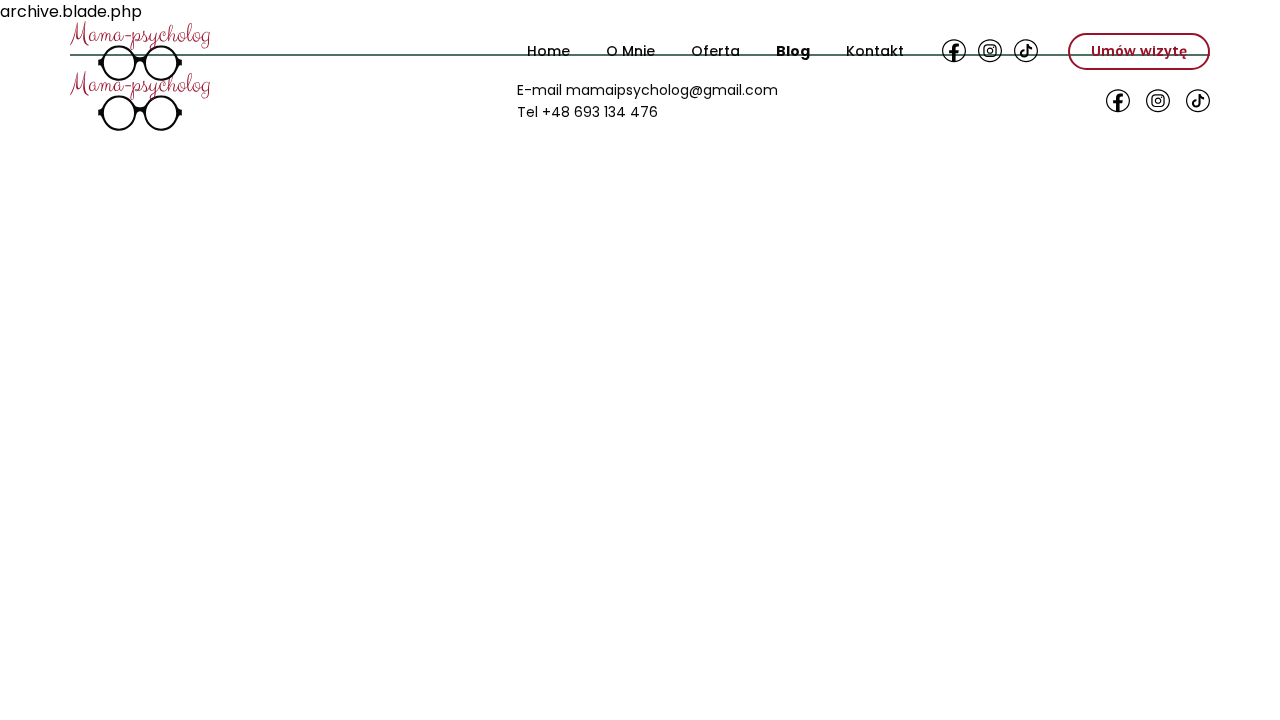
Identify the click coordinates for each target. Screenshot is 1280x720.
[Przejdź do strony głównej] (140, 51)
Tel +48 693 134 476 (587, 112)
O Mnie (630, 51)
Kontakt (875, 51)
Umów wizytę (1139, 51)
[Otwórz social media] (954, 51)
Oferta (715, 51)
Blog (793, 51)
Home (548, 51)
